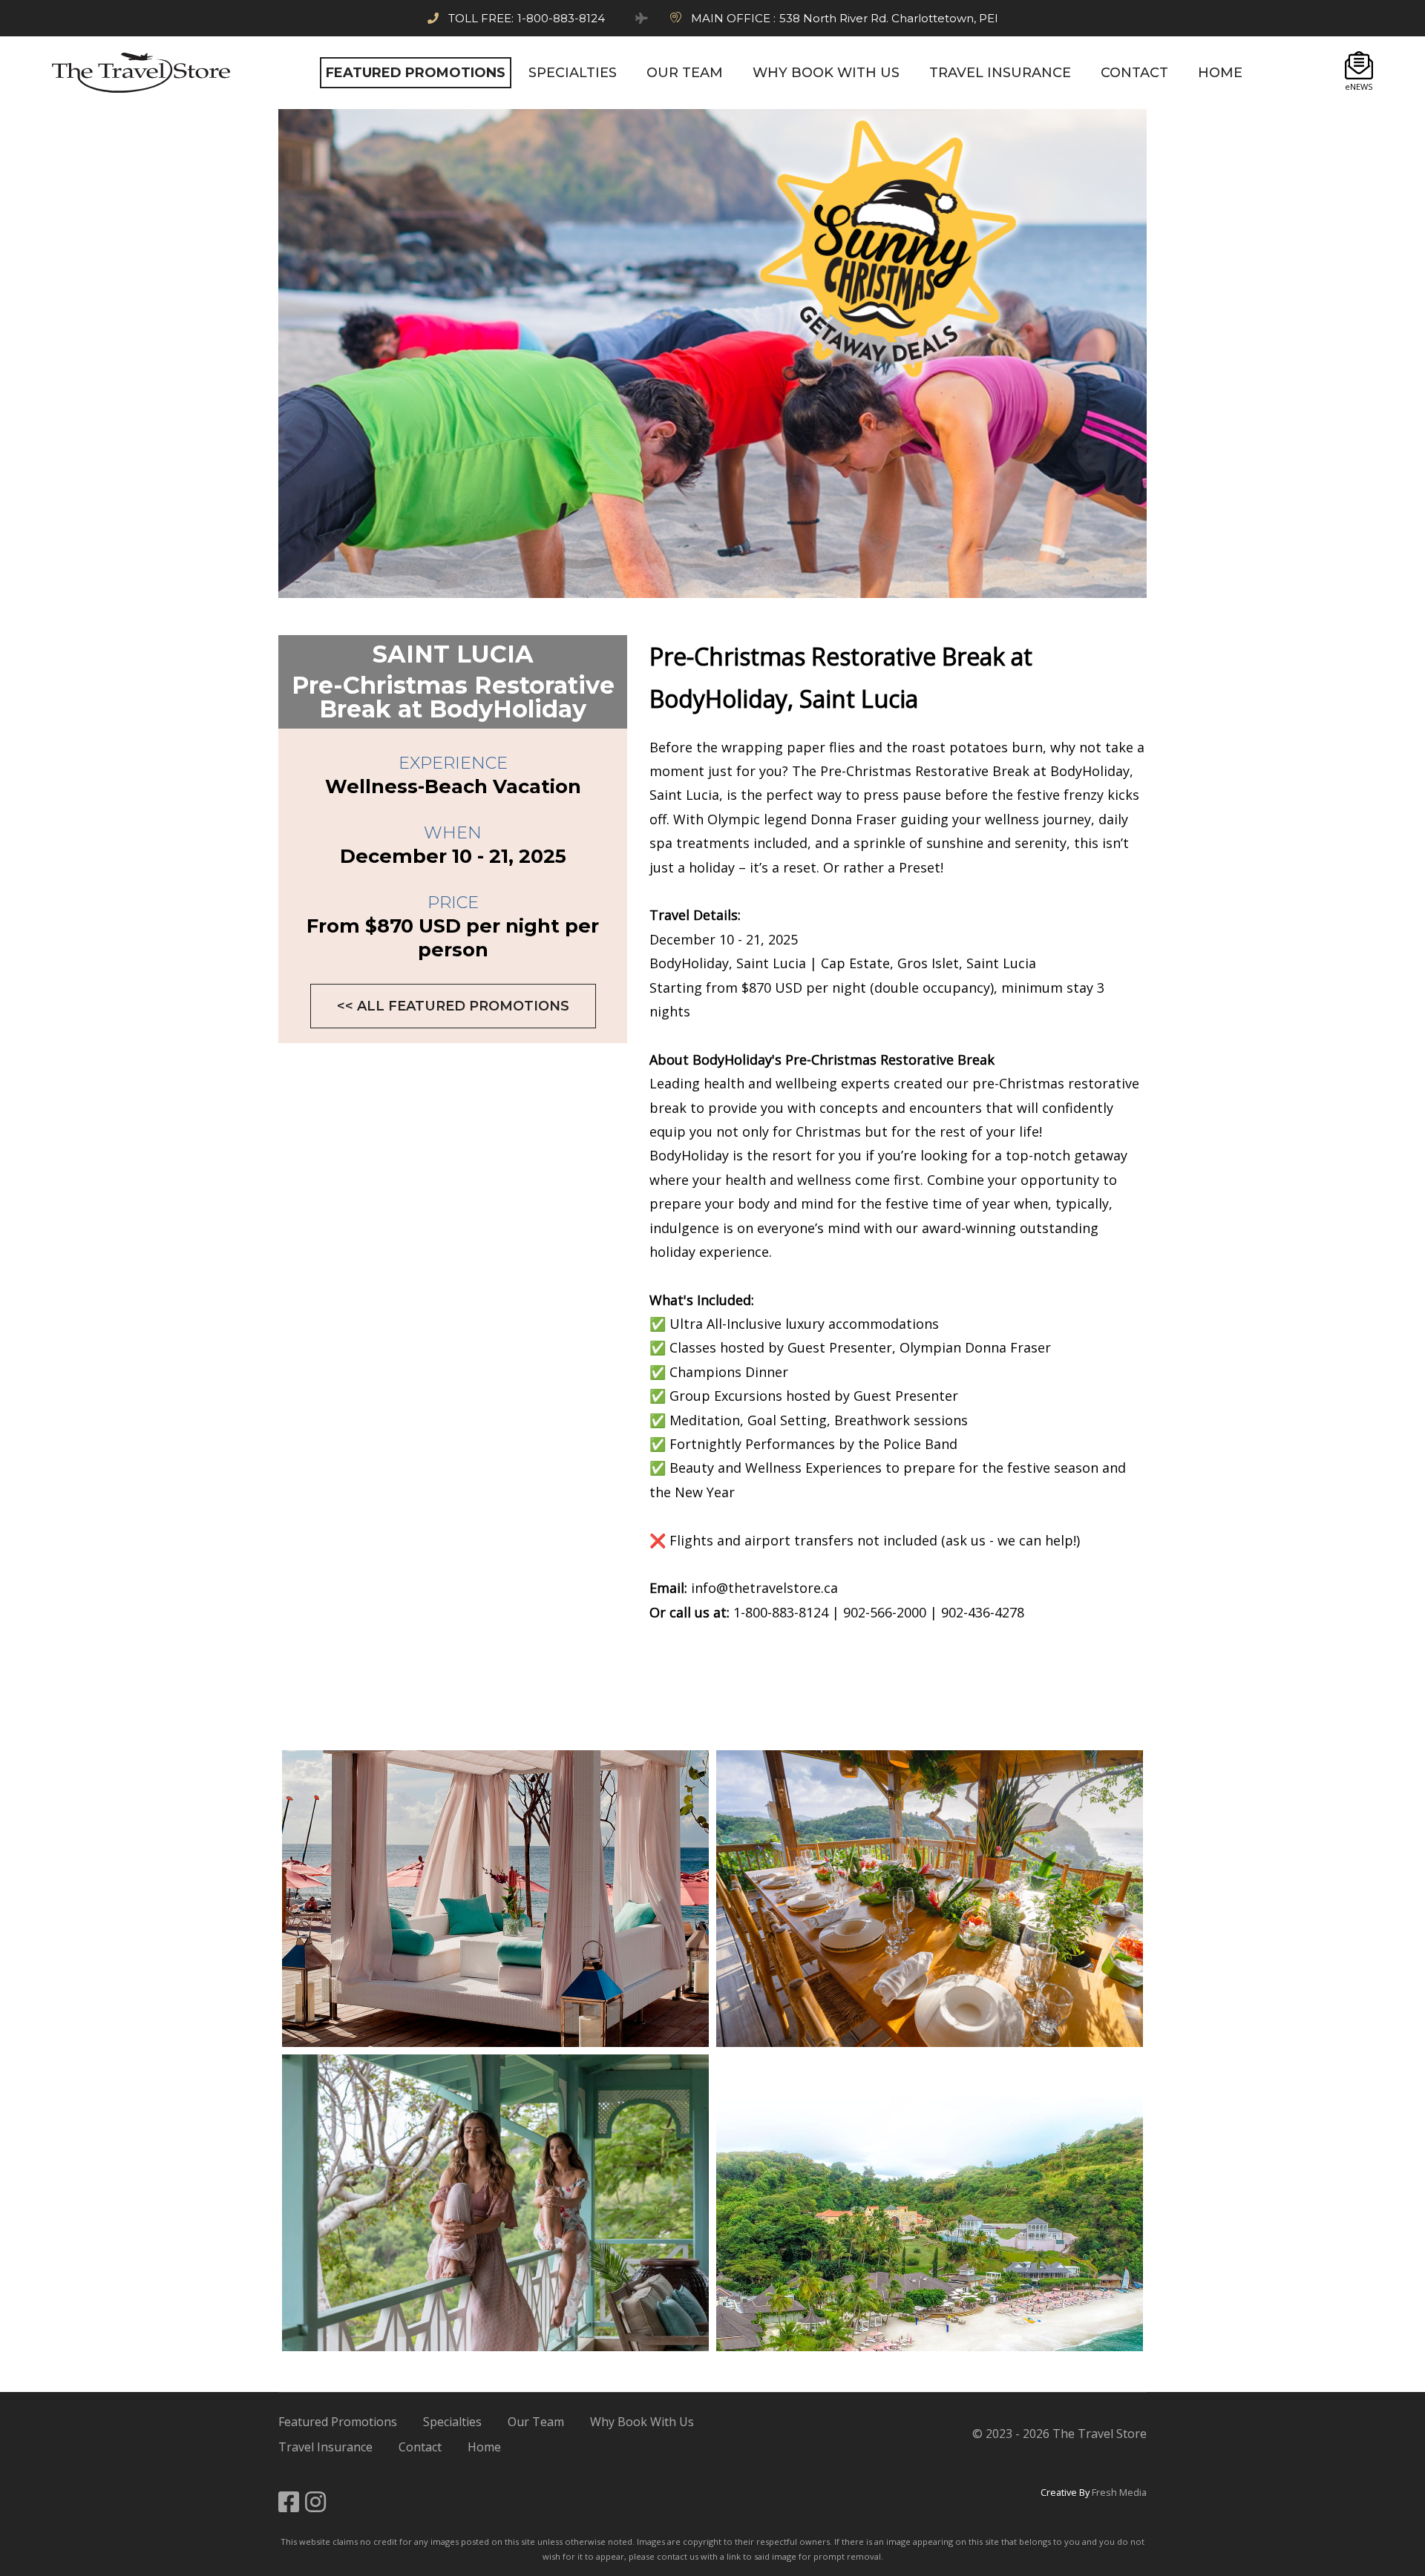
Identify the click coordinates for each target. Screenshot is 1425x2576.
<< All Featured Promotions (453, 1006)
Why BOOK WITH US (826, 73)
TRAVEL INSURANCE (1000, 73)
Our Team (536, 2422)
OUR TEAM (685, 73)
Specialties (452, 2422)
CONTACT (1134, 73)
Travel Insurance (325, 2447)
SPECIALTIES (573, 73)
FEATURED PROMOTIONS (416, 73)
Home (484, 2447)
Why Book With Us (642, 2422)
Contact (420, 2447)
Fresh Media (1119, 2492)
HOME (1220, 73)
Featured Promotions (338, 2422)
